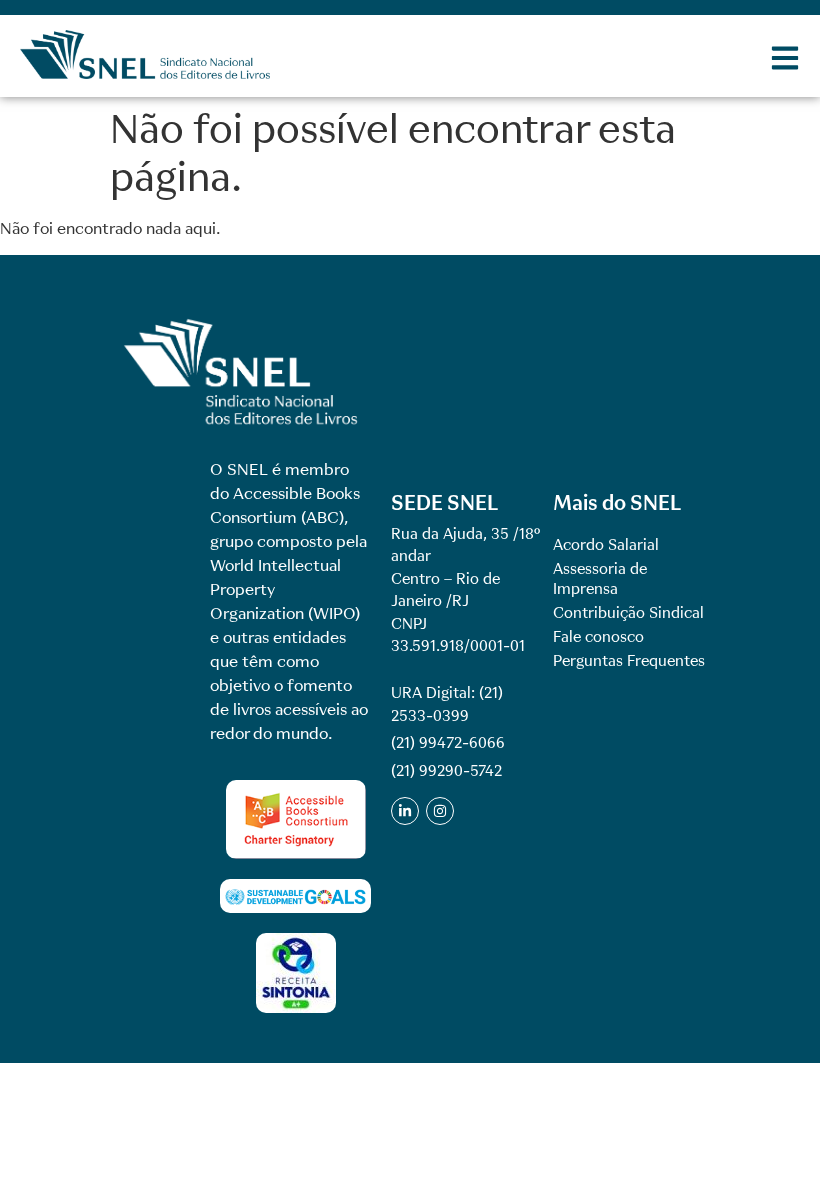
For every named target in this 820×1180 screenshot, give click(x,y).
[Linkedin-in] (405, 811)
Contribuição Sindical (628, 613)
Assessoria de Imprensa (600, 579)
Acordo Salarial (606, 545)
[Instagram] (440, 811)
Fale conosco (598, 637)
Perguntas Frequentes (629, 661)
